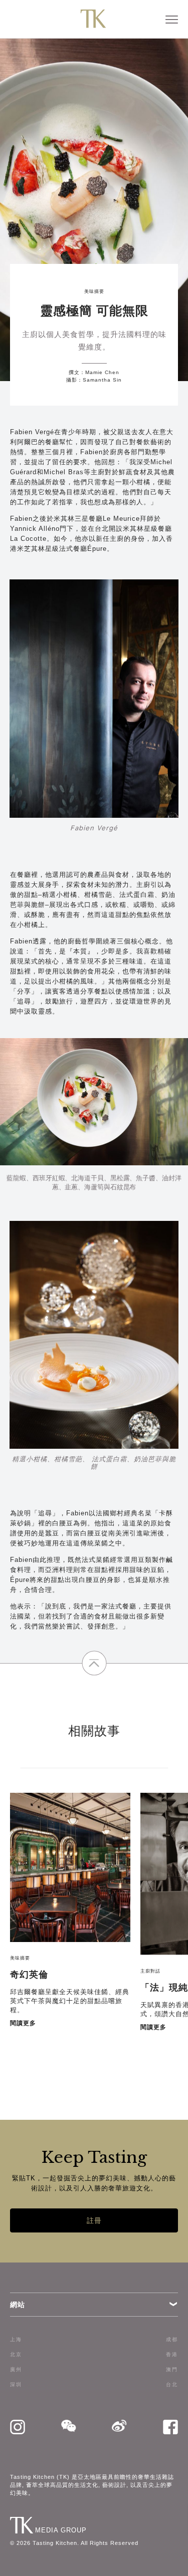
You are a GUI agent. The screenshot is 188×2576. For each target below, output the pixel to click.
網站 (18, 2305)
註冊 (94, 2220)
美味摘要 (94, 291)
